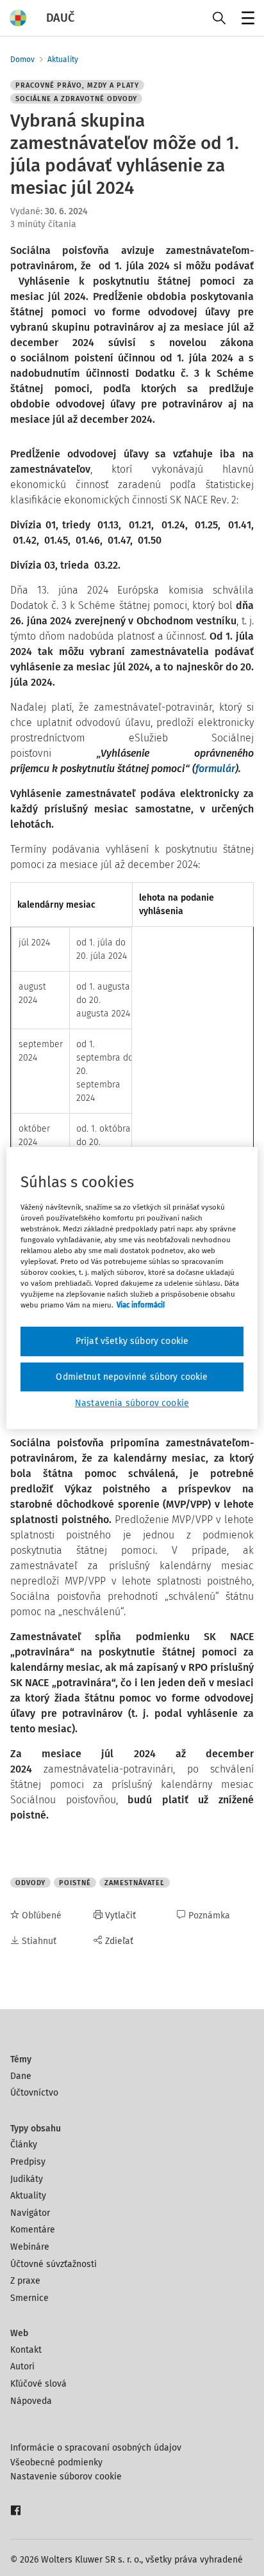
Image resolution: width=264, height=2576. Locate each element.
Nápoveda (31, 2401)
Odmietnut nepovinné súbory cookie (132, 1377)
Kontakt (26, 2350)
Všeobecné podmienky (56, 2462)
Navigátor (30, 2213)
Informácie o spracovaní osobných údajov (96, 2448)
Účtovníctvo (34, 2093)
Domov (22, 59)
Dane (21, 2076)
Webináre (30, 2247)
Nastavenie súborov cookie (66, 2477)
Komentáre (33, 2230)
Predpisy (28, 2162)
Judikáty (27, 2179)
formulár (215, 769)
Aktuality (63, 59)
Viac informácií (141, 1305)
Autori (22, 2367)
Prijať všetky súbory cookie (132, 1341)
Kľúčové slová (38, 2384)
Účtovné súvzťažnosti (54, 2264)
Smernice (29, 2298)
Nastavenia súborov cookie (132, 1403)
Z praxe (25, 2281)
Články (24, 2145)
